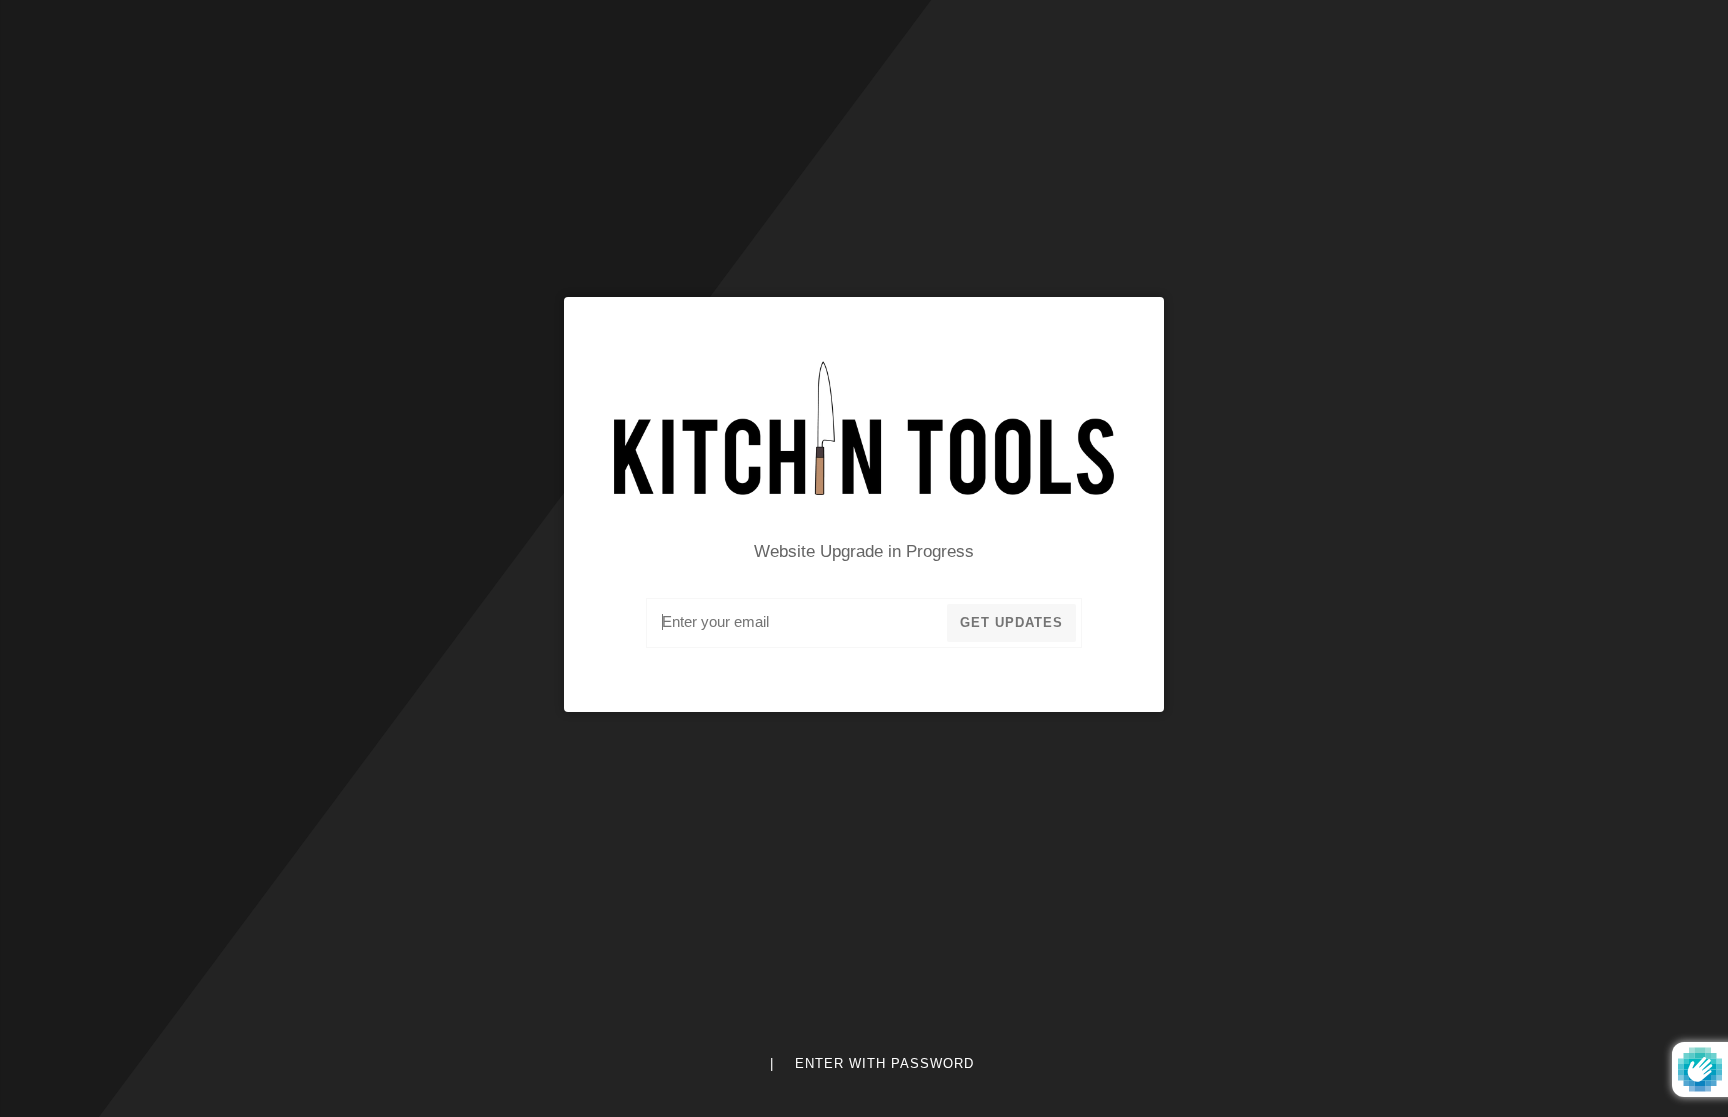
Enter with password (884, 1063)
